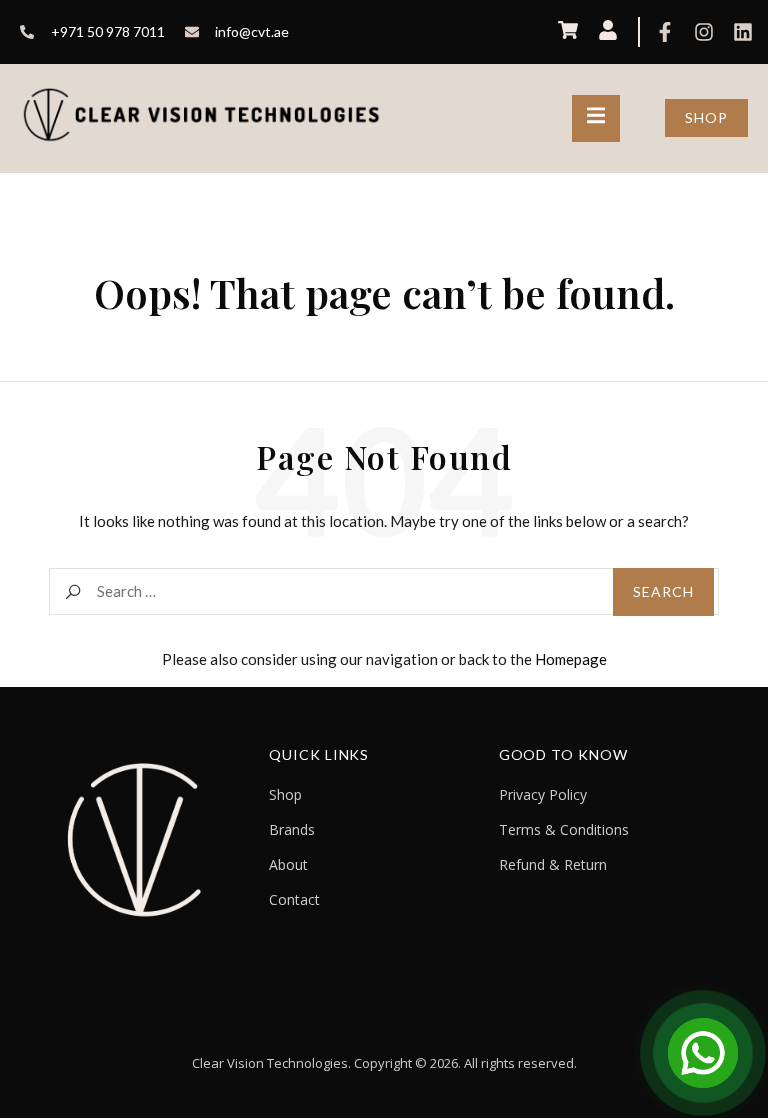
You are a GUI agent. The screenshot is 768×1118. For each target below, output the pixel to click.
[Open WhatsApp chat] (703, 1053)
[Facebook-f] (665, 32)
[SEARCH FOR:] (384, 591)
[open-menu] (596, 118)
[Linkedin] (743, 32)
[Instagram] (704, 32)
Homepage (571, 659)
